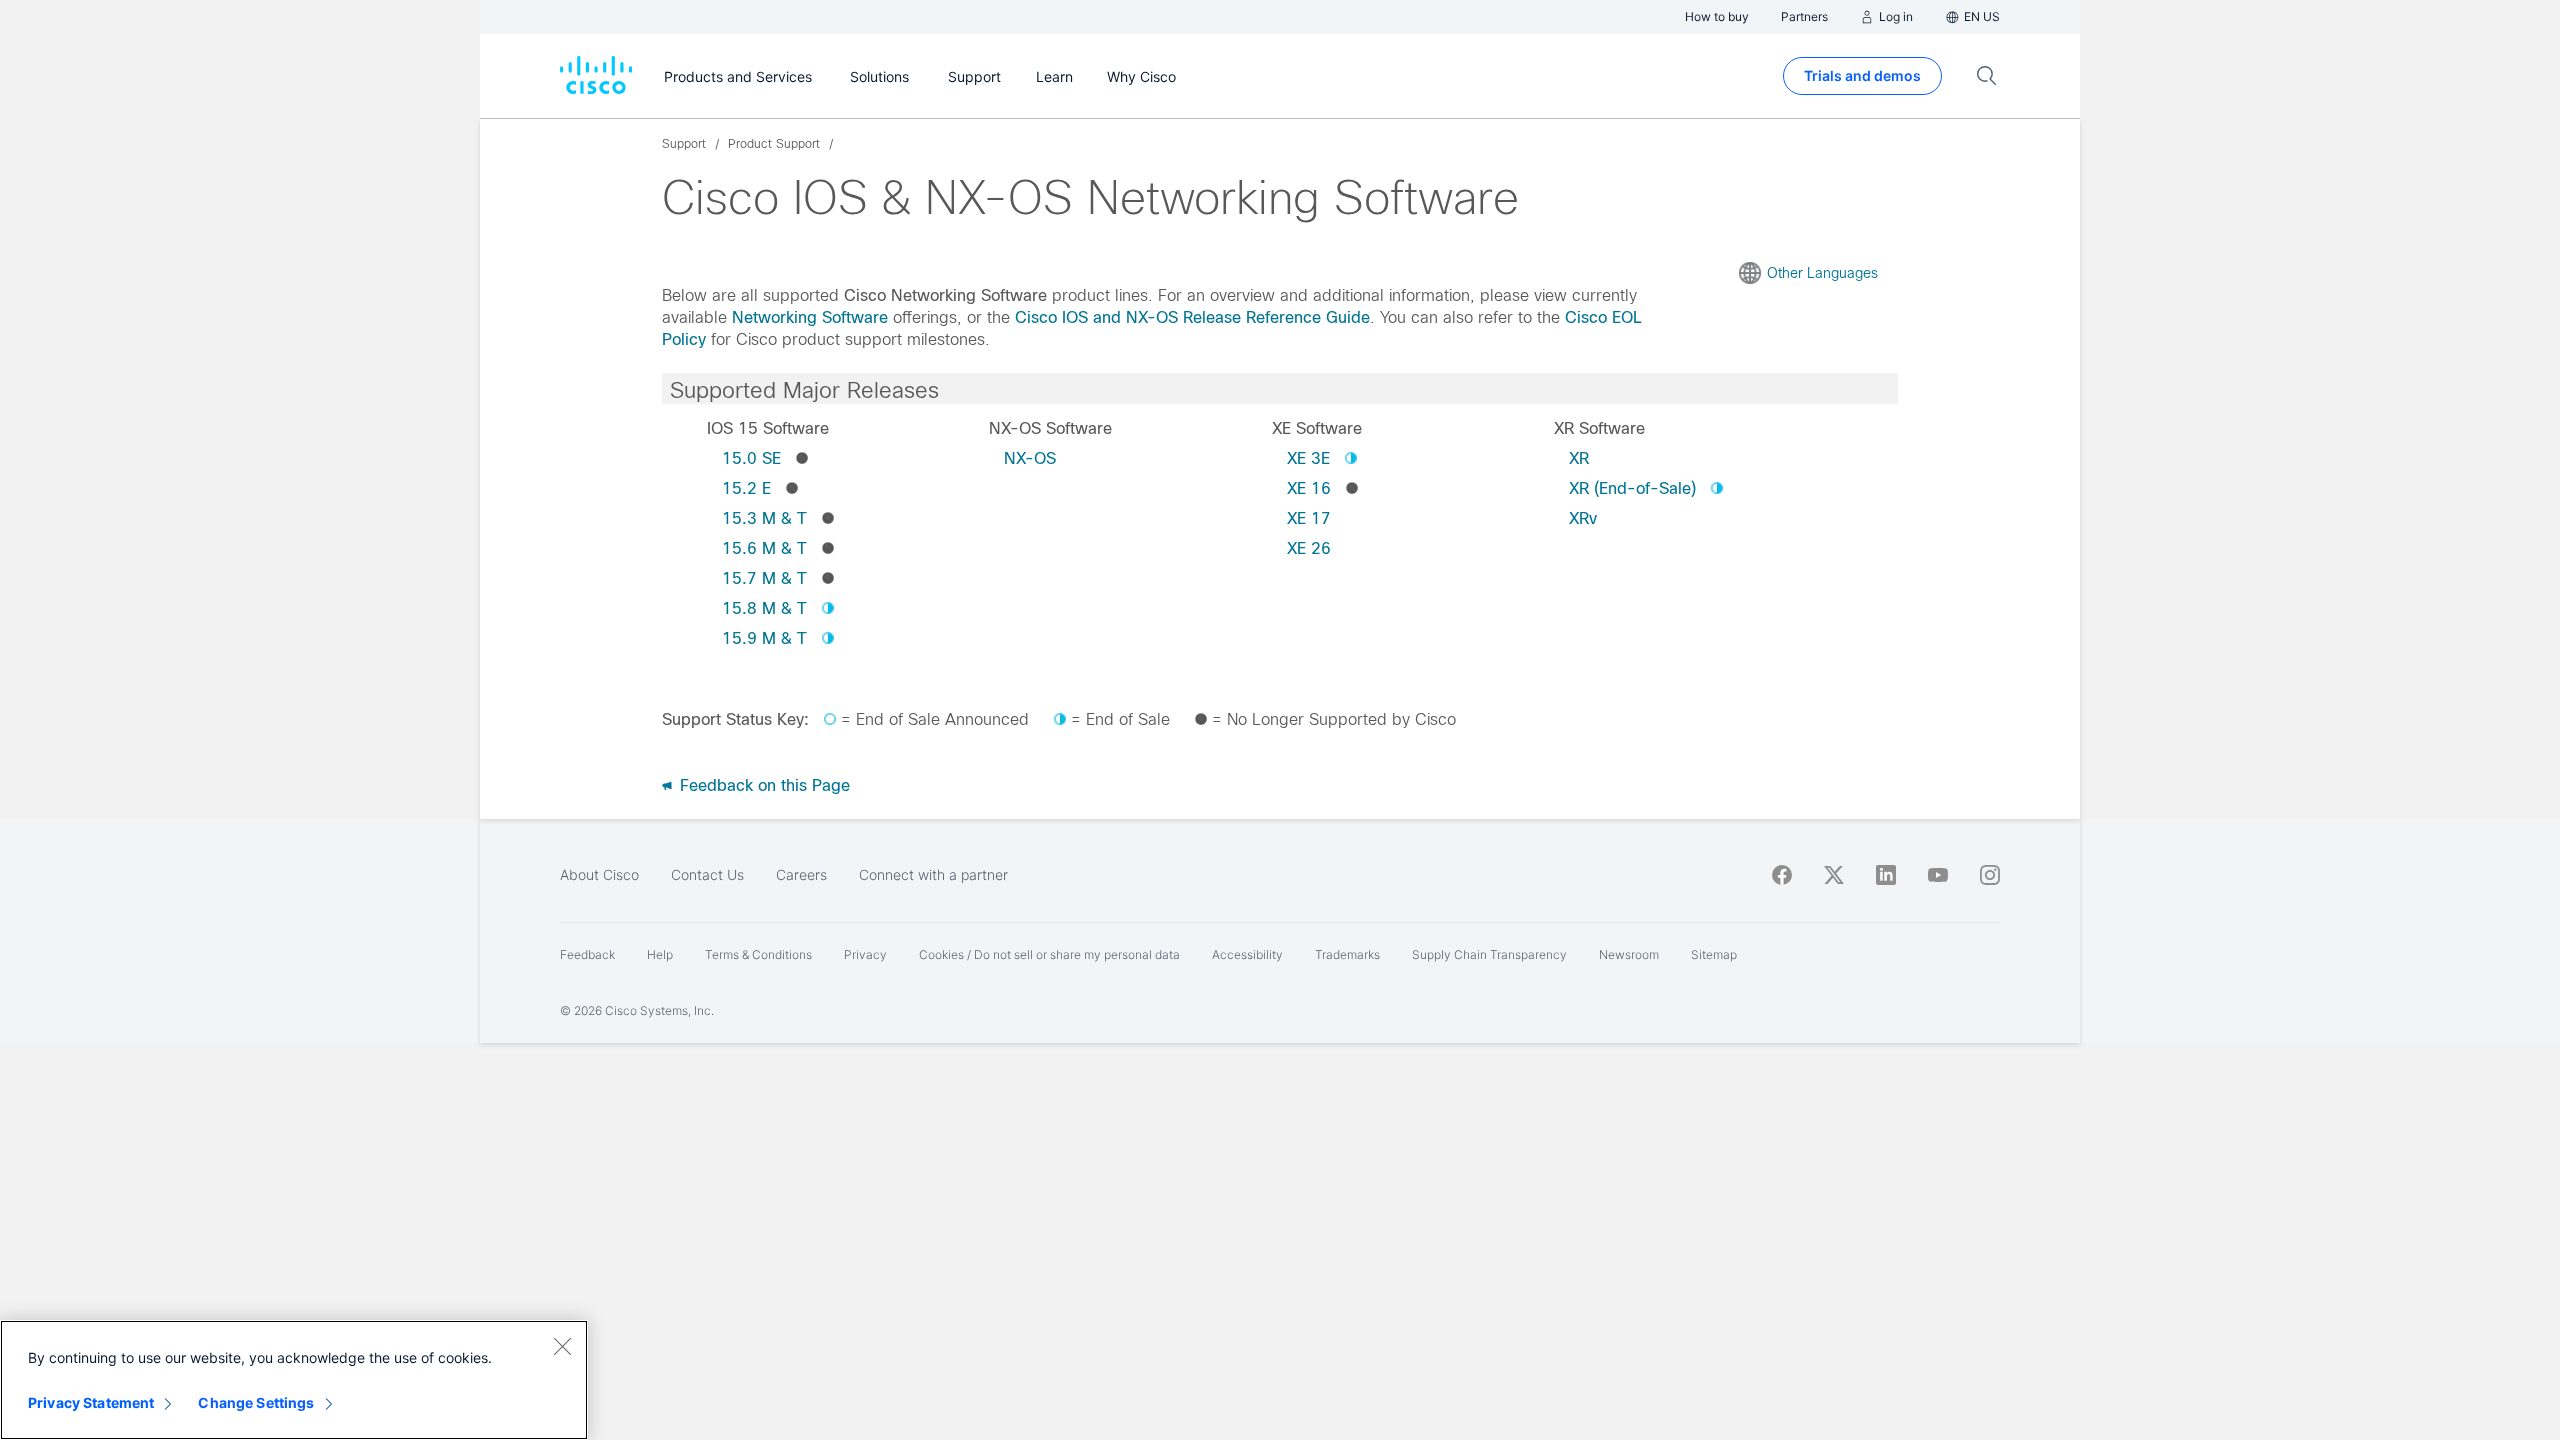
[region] (294, 1380)
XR (1579, 458)
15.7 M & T (764, 578)
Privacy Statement (91, 1402)
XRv (1583, 518)
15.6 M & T (764, 548)
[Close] (562, 1346)
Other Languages (1822, 273)
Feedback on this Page (762, 785)
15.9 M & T (764, 638)
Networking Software (810, 317)
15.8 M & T (764, 608)
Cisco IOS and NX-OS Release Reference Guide (1192, 317)
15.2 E (746, 488)
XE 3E (1308, 458)
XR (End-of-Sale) (1632, 488)
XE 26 (1309, 548)
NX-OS (1030, 458)
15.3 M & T (764, 518)
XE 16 (1309, 488)
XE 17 (1309, 518)
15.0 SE (751, 458)
